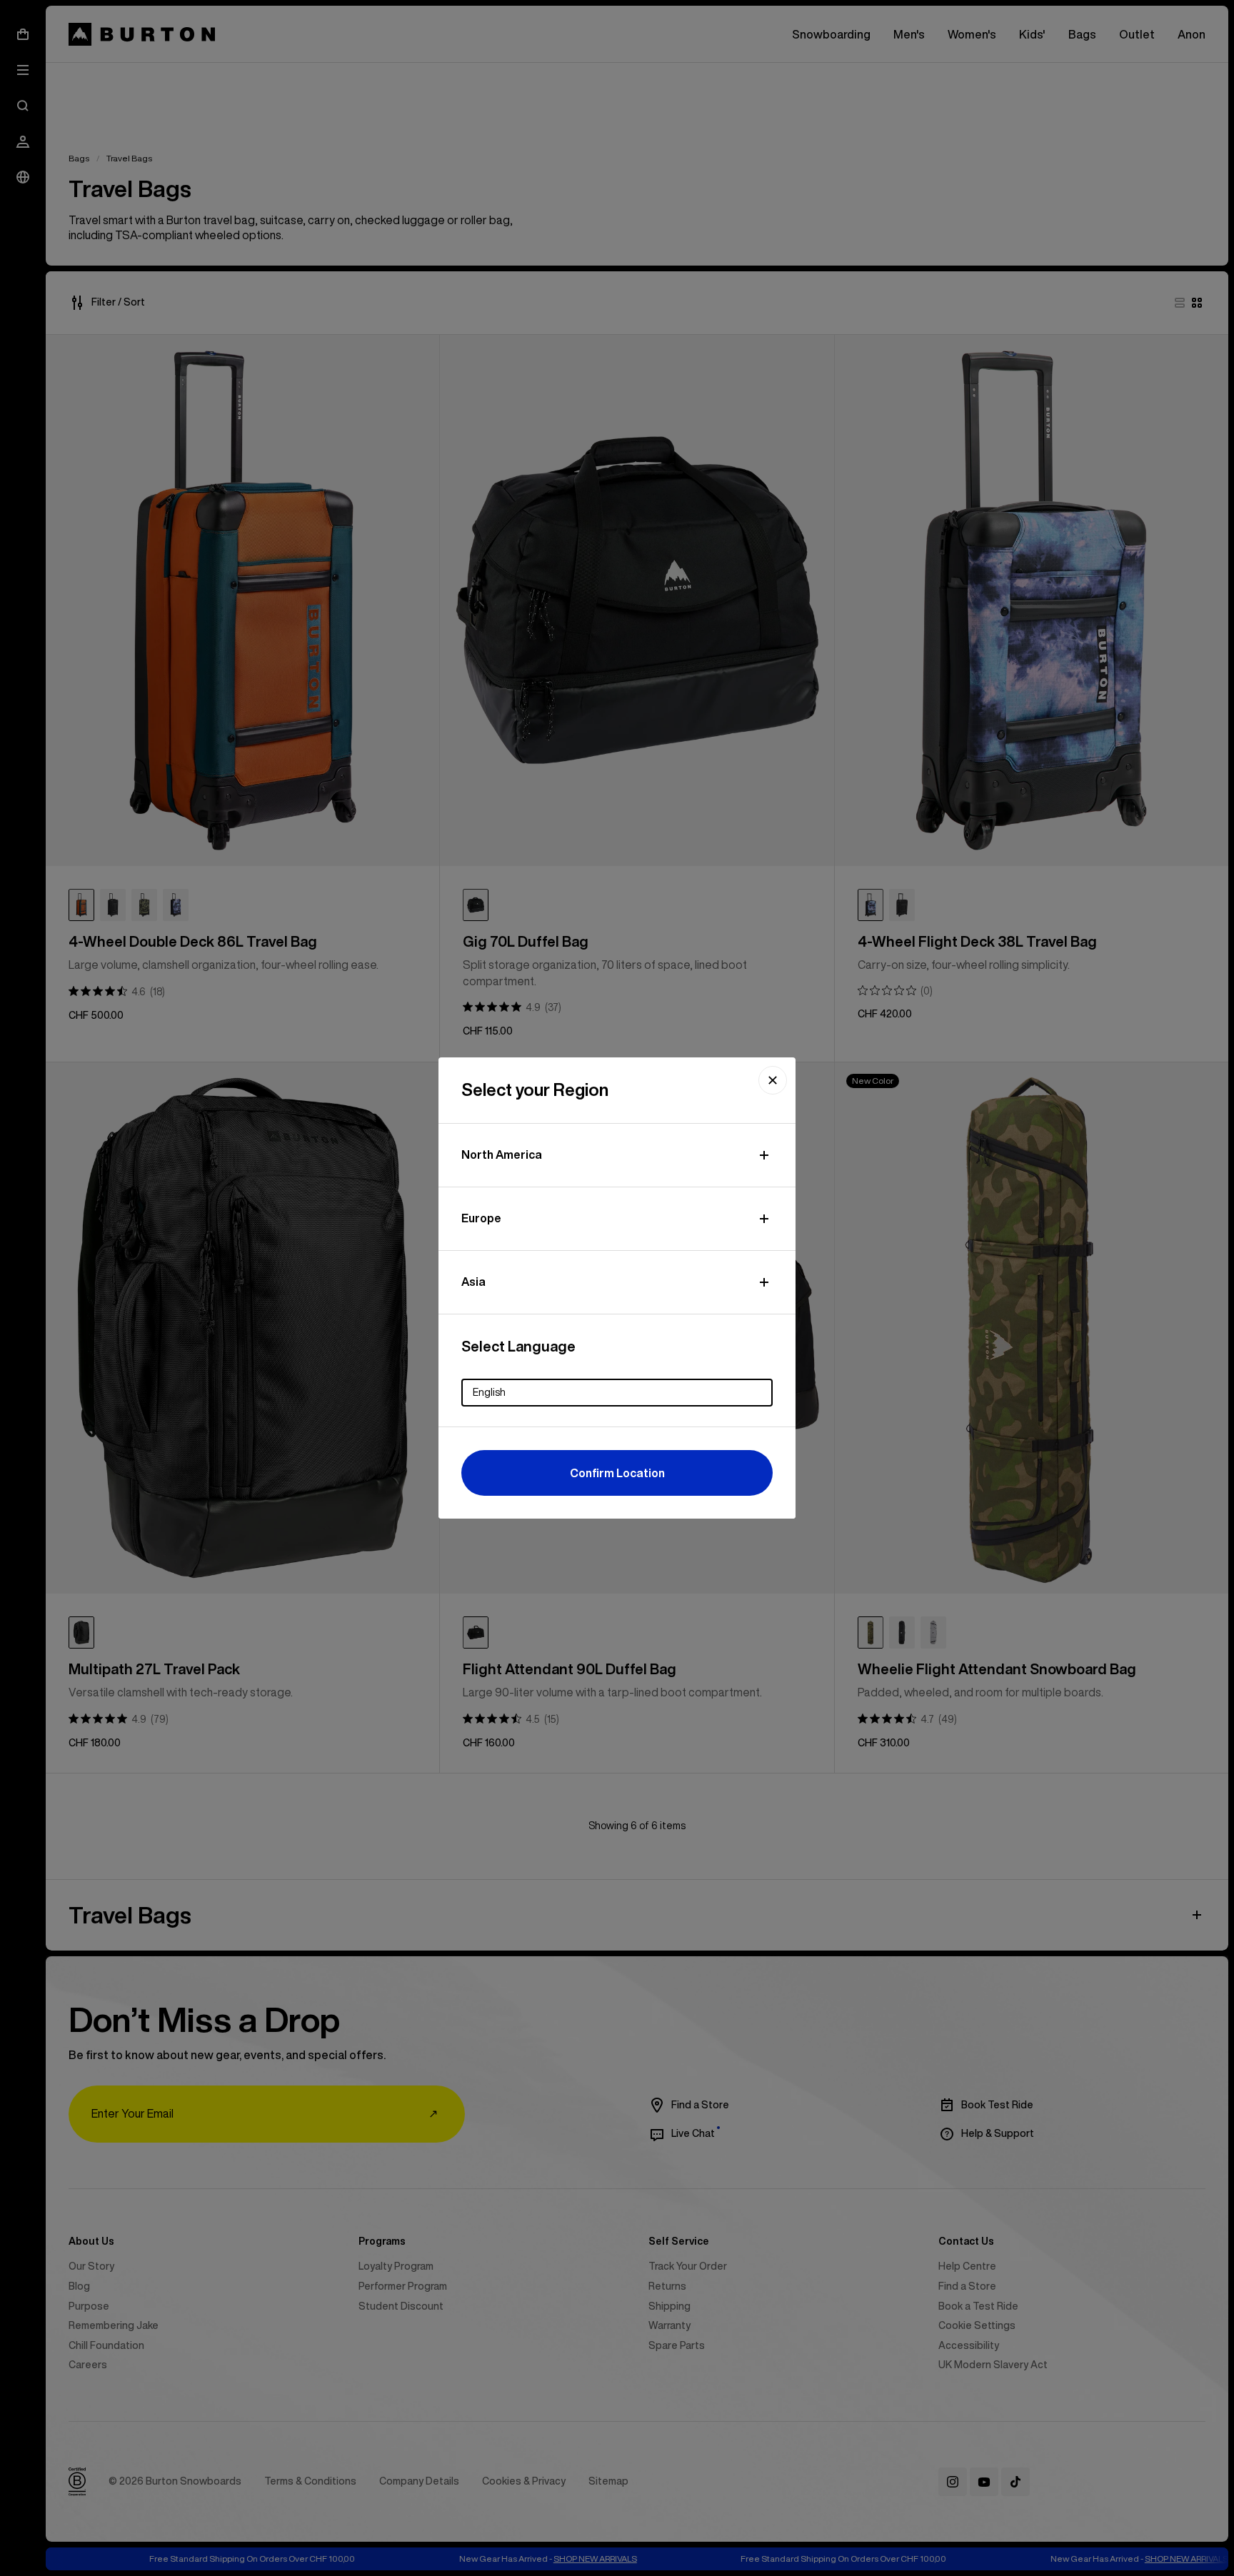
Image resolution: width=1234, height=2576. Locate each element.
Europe (481, 1218)
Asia (473, 1282)
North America (502, 1154)
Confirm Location (617, 1473)
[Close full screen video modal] (773, 1080)
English (489, 1392)
